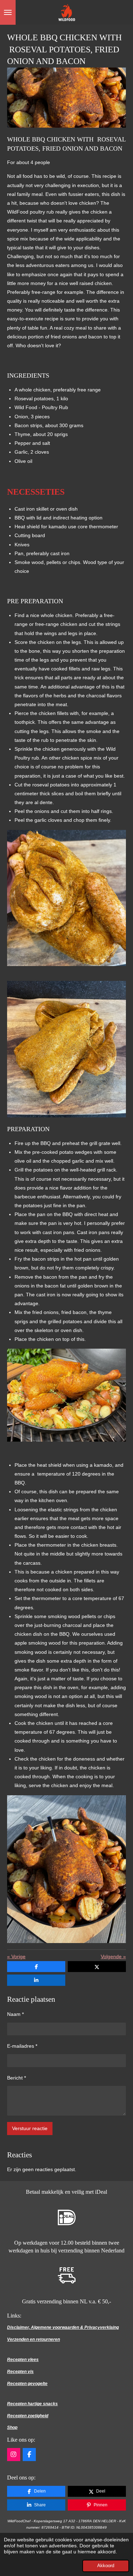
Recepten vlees (23, 2360)
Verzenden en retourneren (34, 2339)
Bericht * (16, 2078)
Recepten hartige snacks (32, 2404)
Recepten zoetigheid (28, 2416)
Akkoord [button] (106, 2566)
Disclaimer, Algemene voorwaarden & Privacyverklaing (63, 2327)
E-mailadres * (22, 2046)
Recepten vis (20, 2372)
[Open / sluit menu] (8, 12)
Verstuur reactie (30, 2128)
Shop (12, 2427)
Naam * (15, 2014)
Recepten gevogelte (27, 2384)
